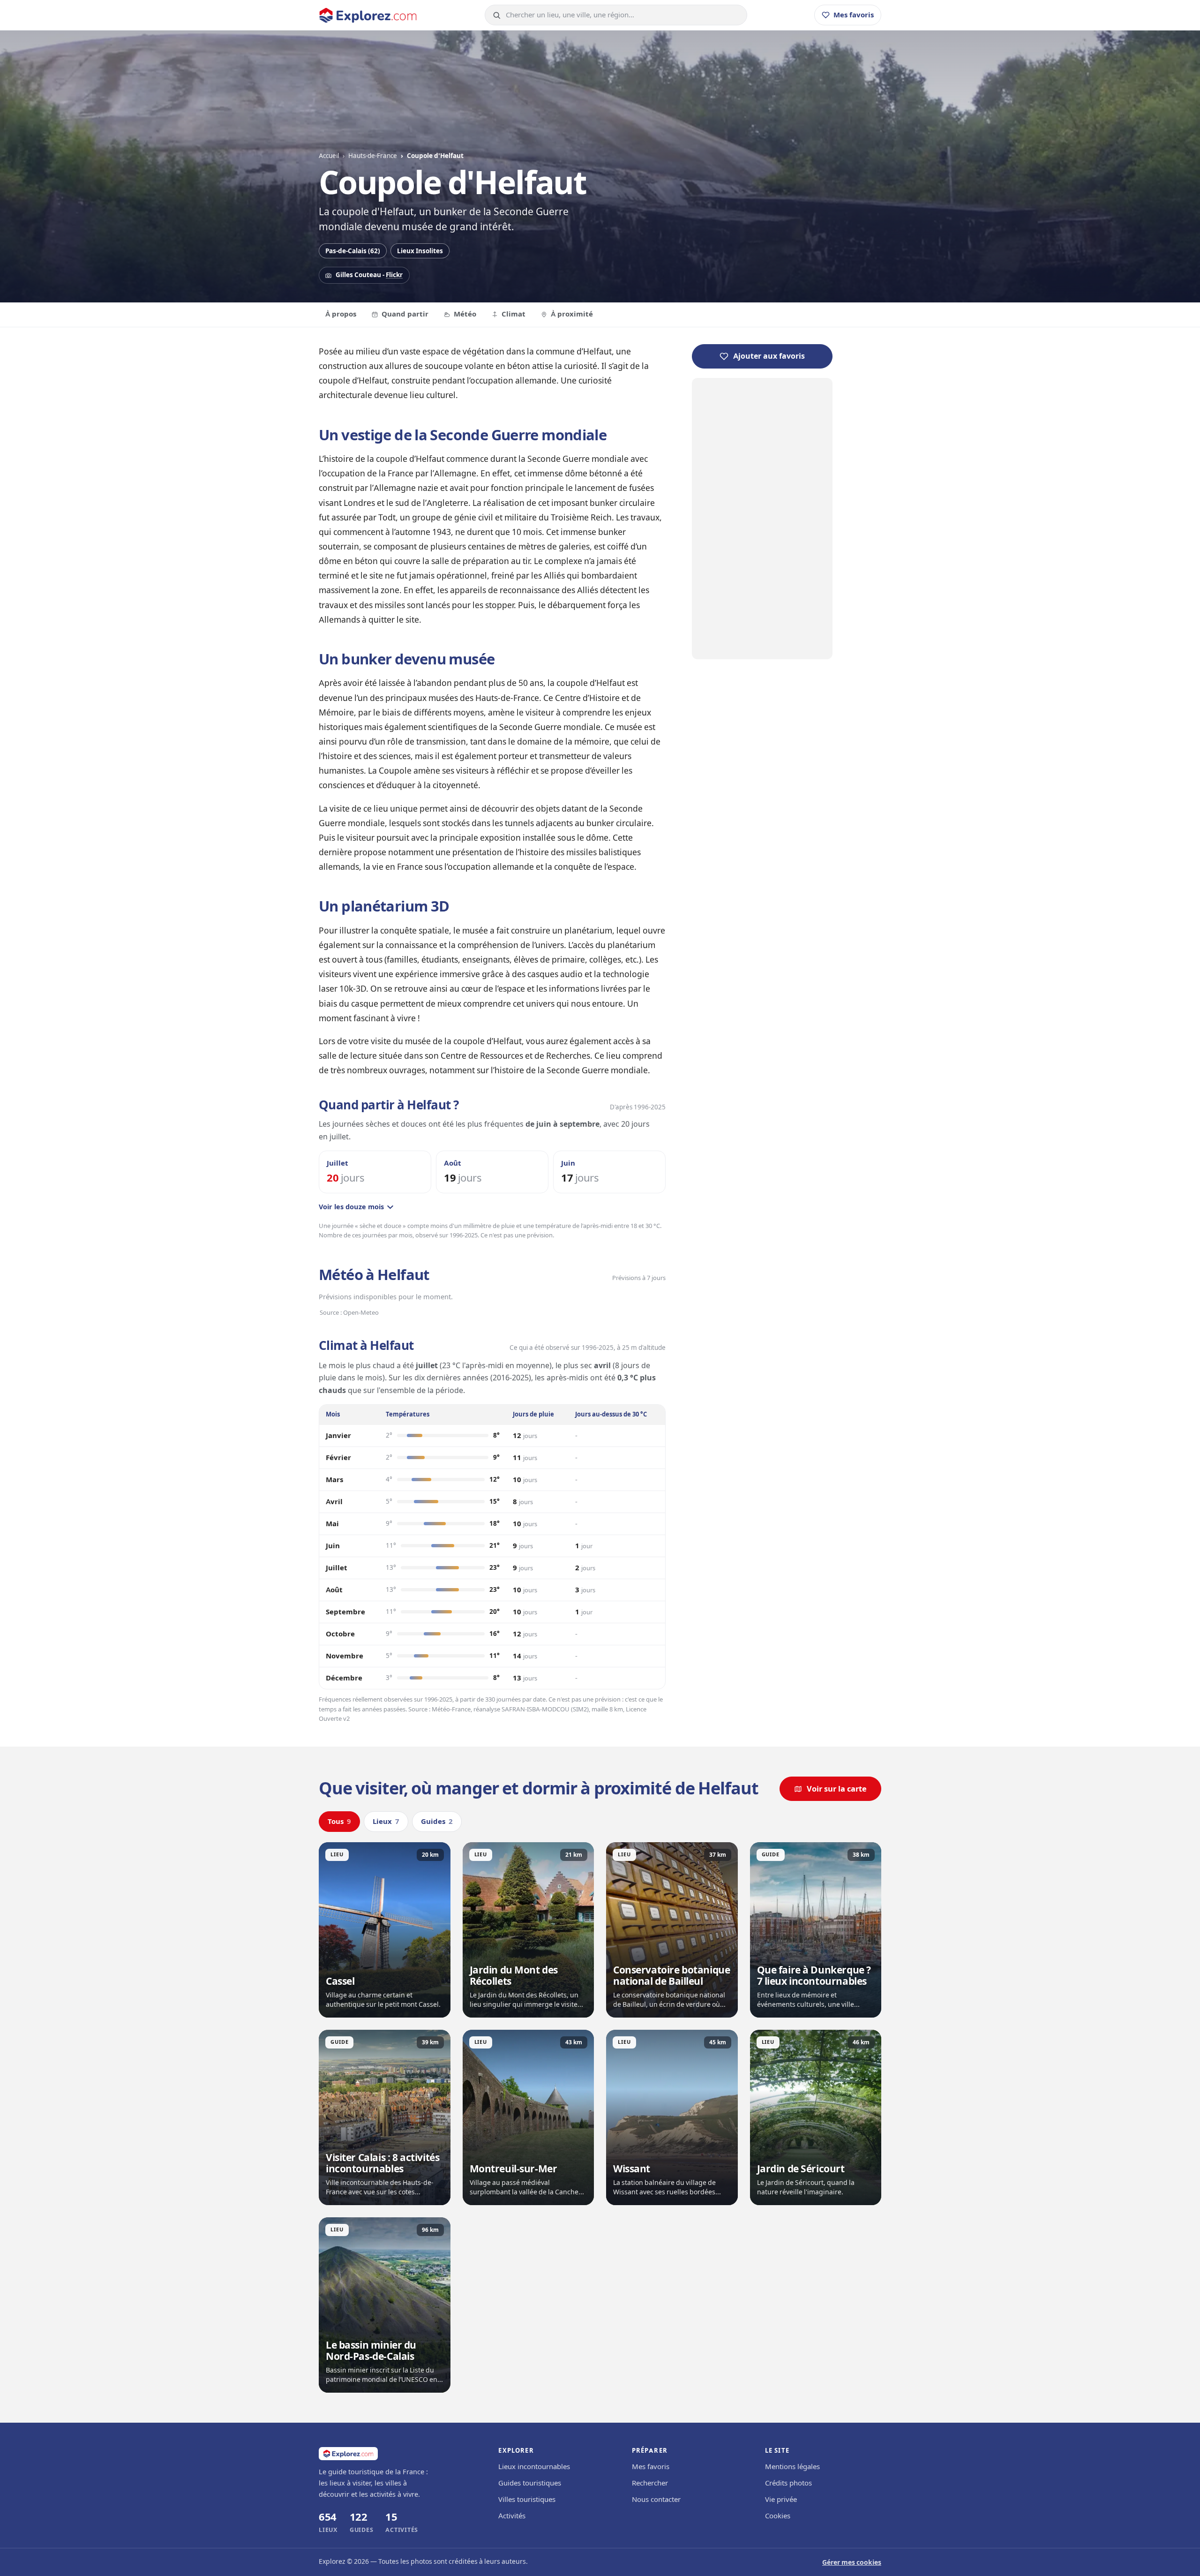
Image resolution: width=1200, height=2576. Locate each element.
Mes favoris (651, 2467)
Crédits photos (788, 2483)
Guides (437, 1822)
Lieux (386, 1822)
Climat (514, 314)
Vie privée (781, 2500)
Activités (512, 2516)
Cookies (778, 2516)
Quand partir (405, 314)
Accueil (329, 156)
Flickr (394, 275)
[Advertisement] (762, 519)
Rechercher (650, 2483)
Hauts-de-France (373, 156)
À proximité (572, 314)
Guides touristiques (530, 2483)
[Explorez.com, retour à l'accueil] (368, 15)
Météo (465, 314)
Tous (339, 1822)
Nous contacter (656, 2500)
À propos (341, 314)
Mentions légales (792, 2467)
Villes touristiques (527, 2500)
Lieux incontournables (534, 2467)
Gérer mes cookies (852, 2563)
